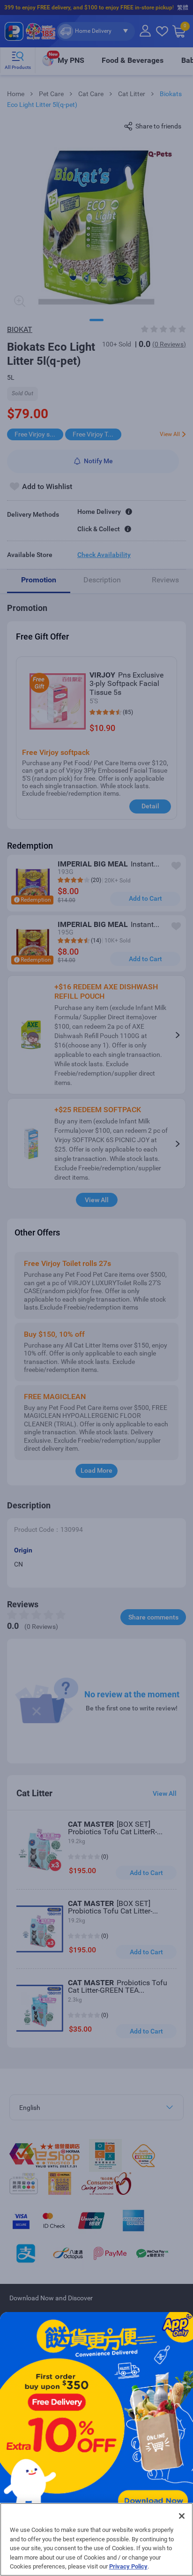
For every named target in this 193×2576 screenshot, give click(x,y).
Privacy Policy (128, 2566)
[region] (96, 2539)
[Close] (182, 2516)
